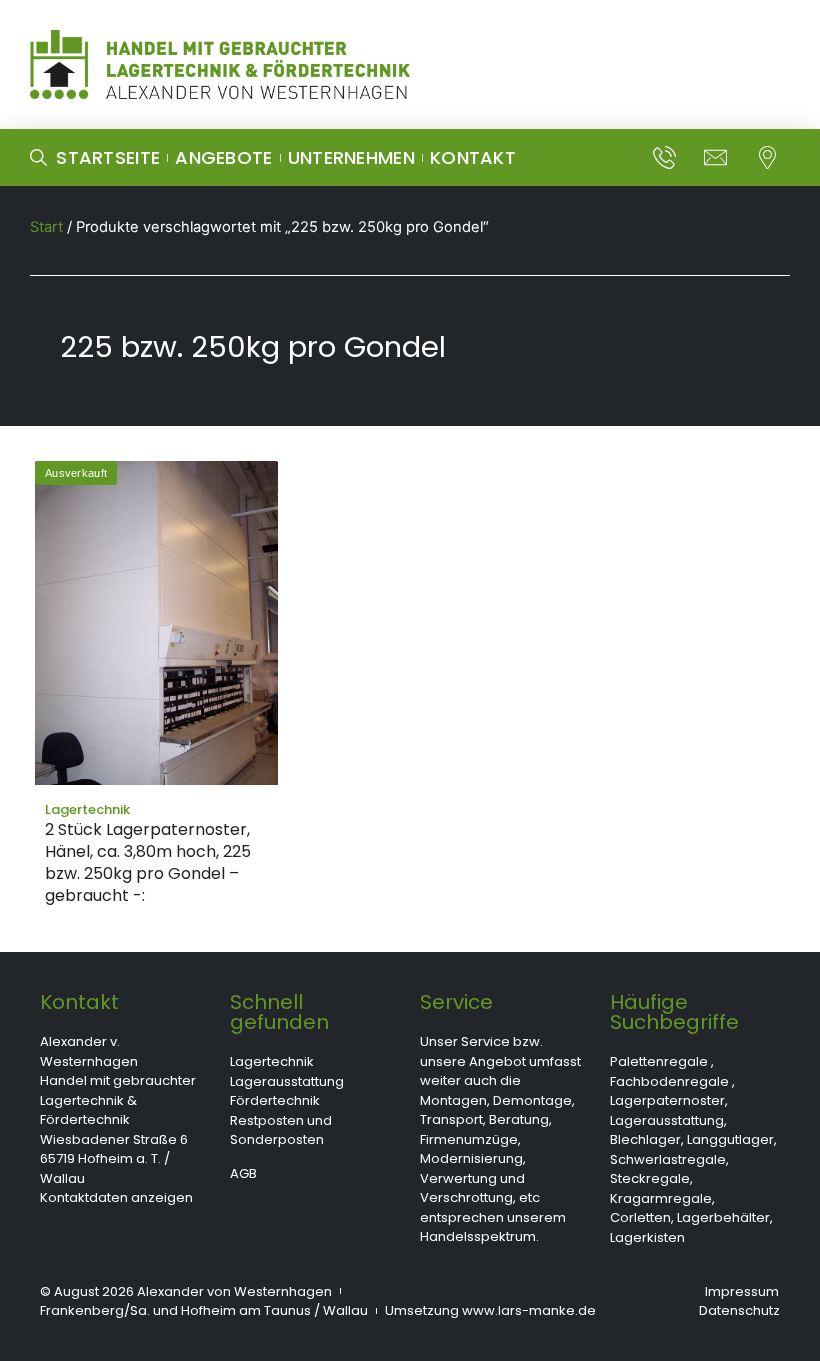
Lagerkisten (647, 1237)
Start (46, 227)
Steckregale (650, 1178)
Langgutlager (730, 1139)
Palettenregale (659, 1061)
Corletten (640, 1217)
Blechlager (645, 1139)
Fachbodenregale (669, 1081)
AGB (243, 1173)
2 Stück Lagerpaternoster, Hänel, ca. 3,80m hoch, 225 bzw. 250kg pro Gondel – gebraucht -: (148, 862)
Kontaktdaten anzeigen (116, 1197)
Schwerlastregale (668, 1159)
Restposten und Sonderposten (281, 1130)
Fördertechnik (275, 1100)
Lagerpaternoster (667, 1100)
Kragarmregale (661, 1198)
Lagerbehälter (723, 1217)
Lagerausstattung (287, 1081)
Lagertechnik (272, 1061)
